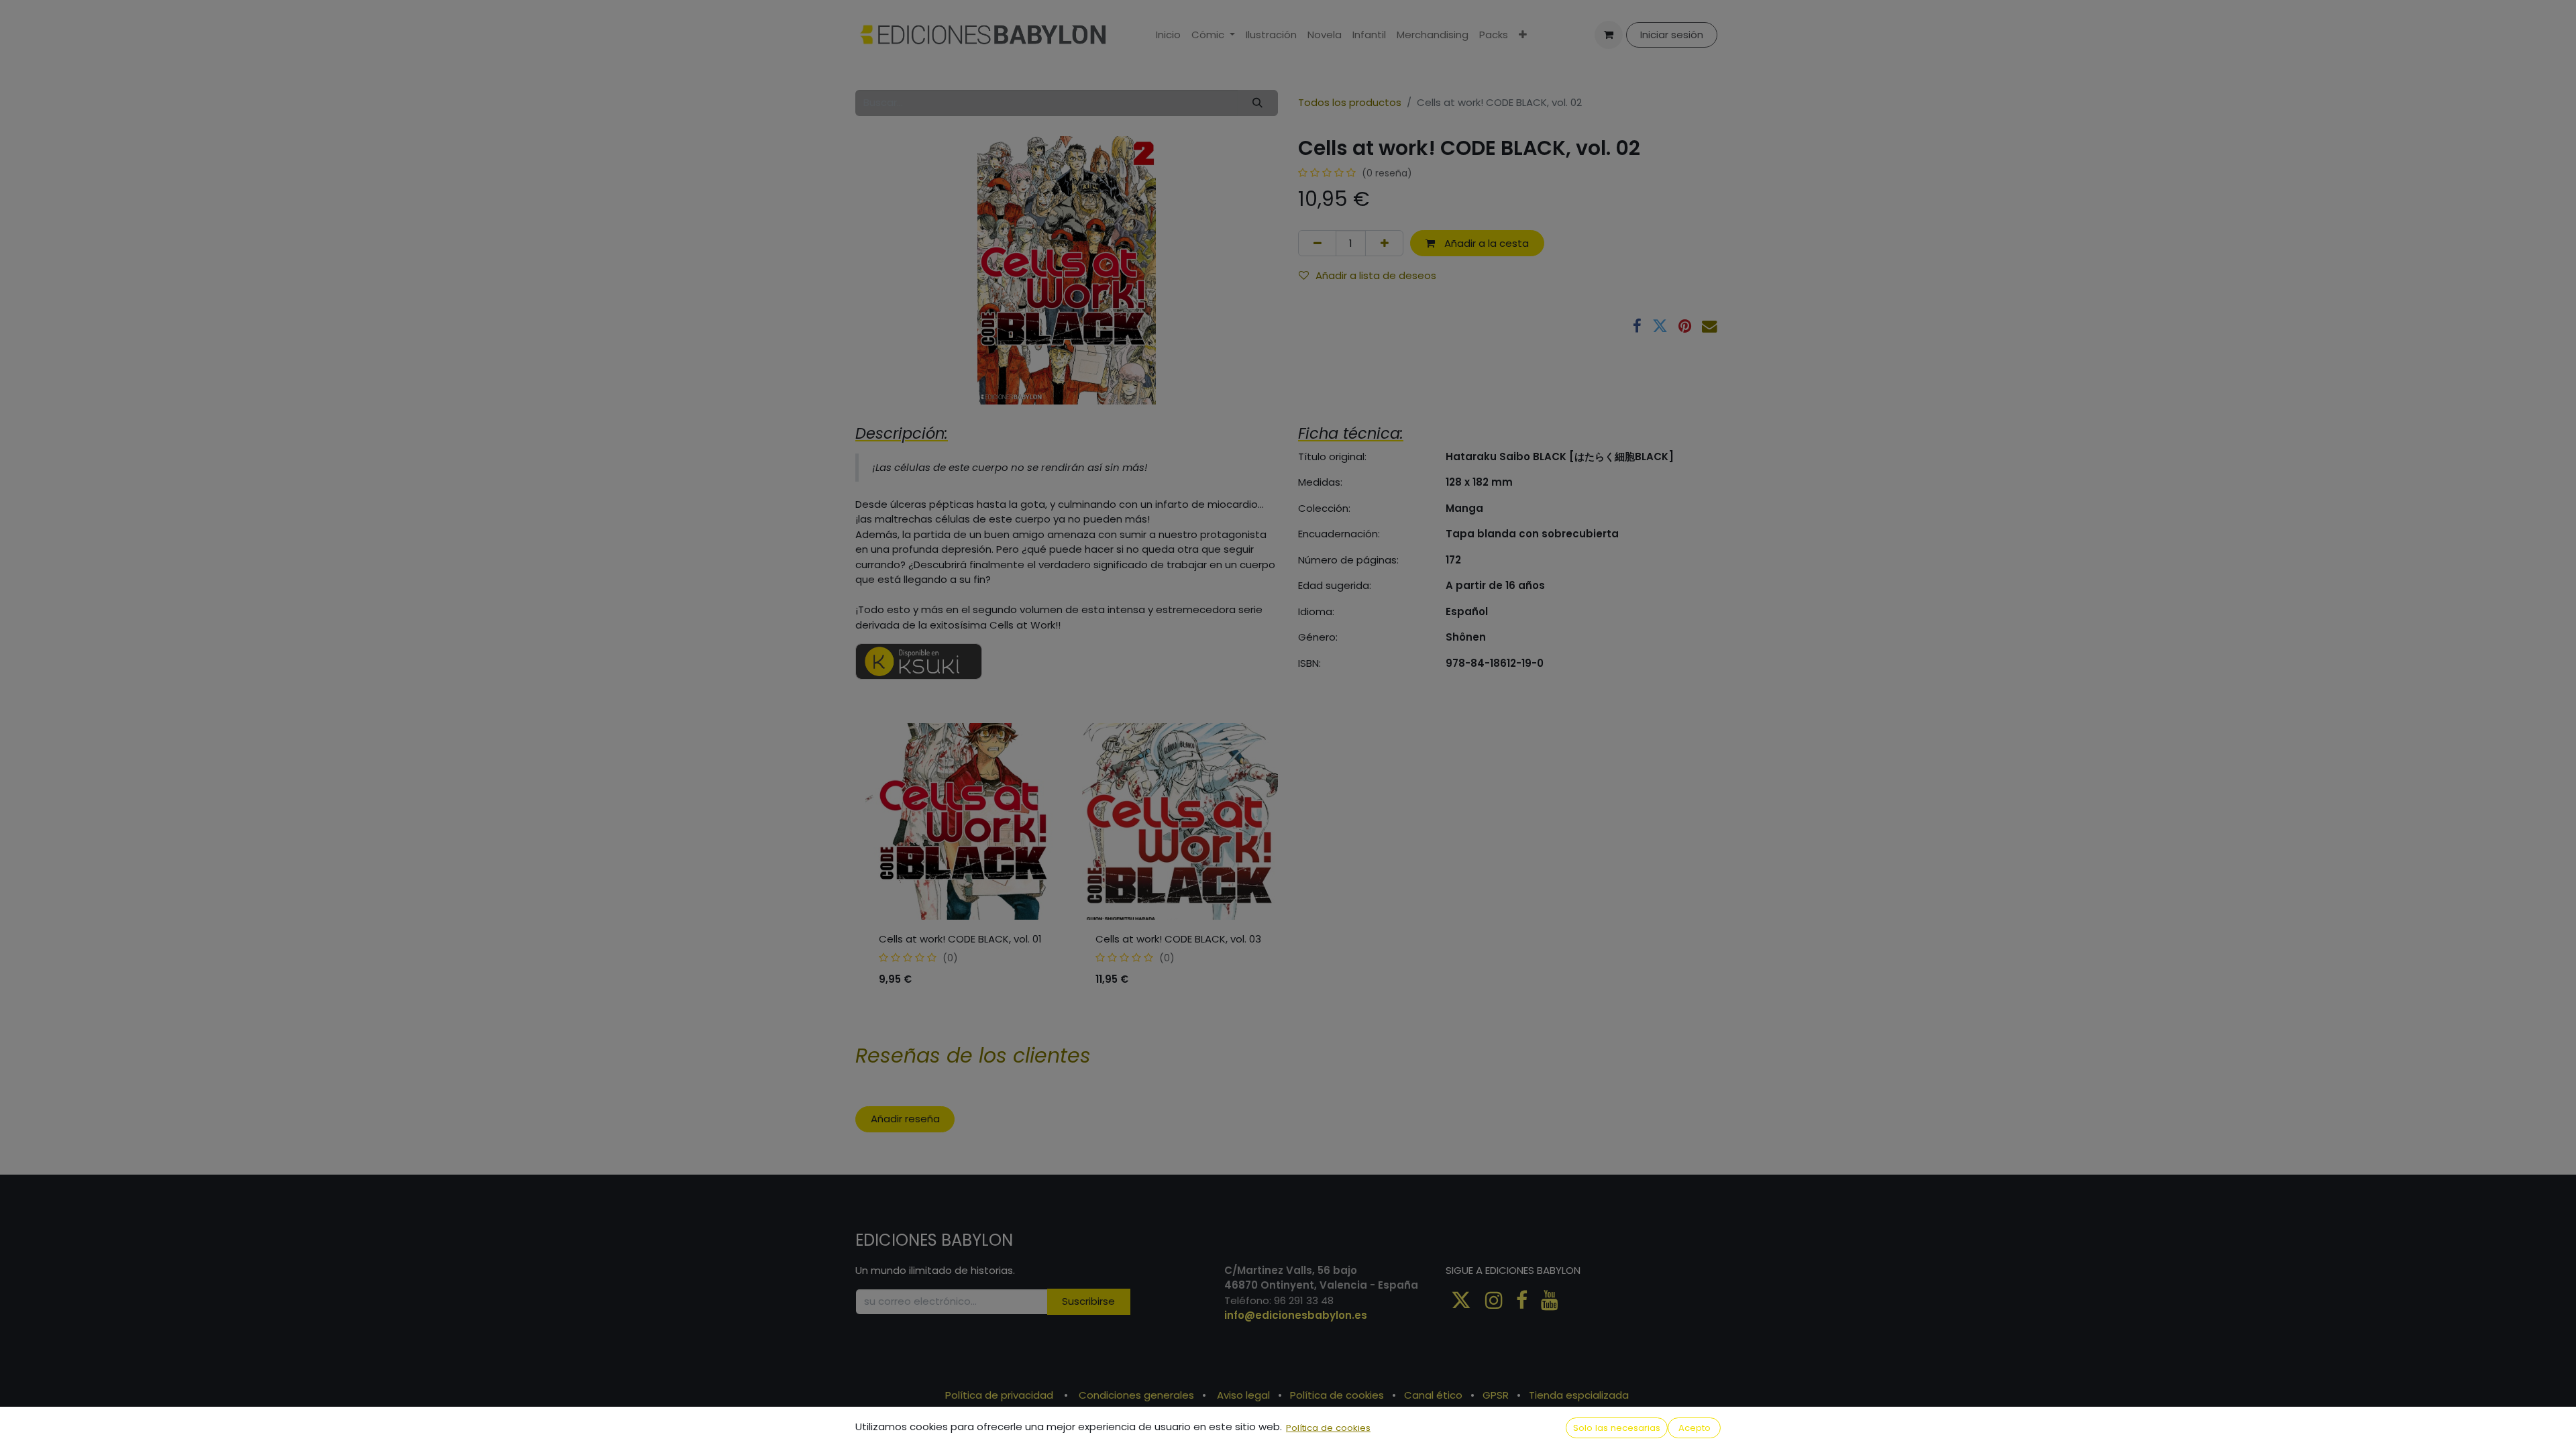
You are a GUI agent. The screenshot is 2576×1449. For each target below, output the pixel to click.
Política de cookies (1328, 1428)
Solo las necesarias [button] (1617, 1428)
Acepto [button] (1695, 1428)
